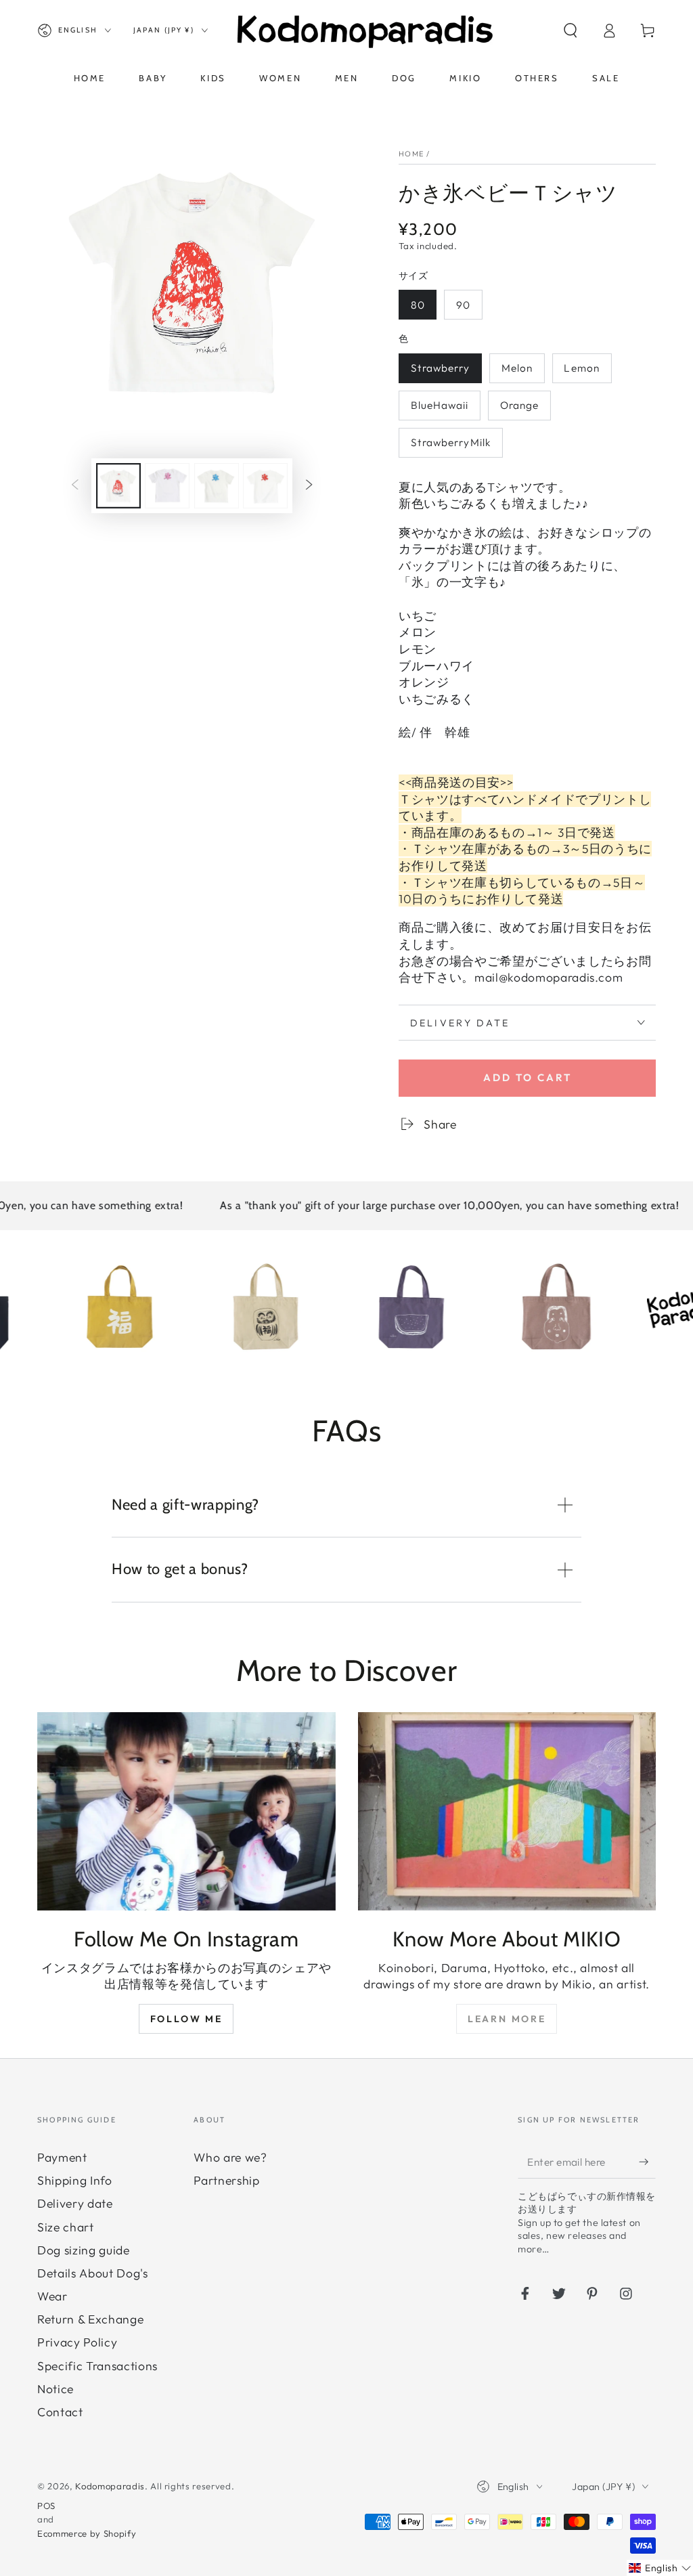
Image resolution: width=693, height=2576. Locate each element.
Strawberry (441, 368)
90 (463, 305)
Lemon (582, 368)
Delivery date (75, 2203)
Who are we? (230, 2157)
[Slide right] (309, 485)
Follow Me (186, 2019)
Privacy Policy (77, 2342)
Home (411, 154)
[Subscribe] (647, 2162)
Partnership (226, 2180)
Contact (60, 2412)
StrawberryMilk (451, 442)
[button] (570, 30)
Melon (517, 368)
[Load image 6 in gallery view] (265, 486)
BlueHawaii (440, 405)
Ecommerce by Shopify (87, 2533)
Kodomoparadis (110, 2486)
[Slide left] (75, 485)
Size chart (66, 2227)
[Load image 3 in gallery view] (167, 486)
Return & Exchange (90, 2319)
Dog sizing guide (84, 2250)
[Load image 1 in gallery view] (118, 486)
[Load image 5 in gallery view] (217, 486)
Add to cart (528, 1077)
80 (418, 305)
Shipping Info (75, 2180)
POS (46, 2506)
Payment (62, 2157)
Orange (520, 405)
